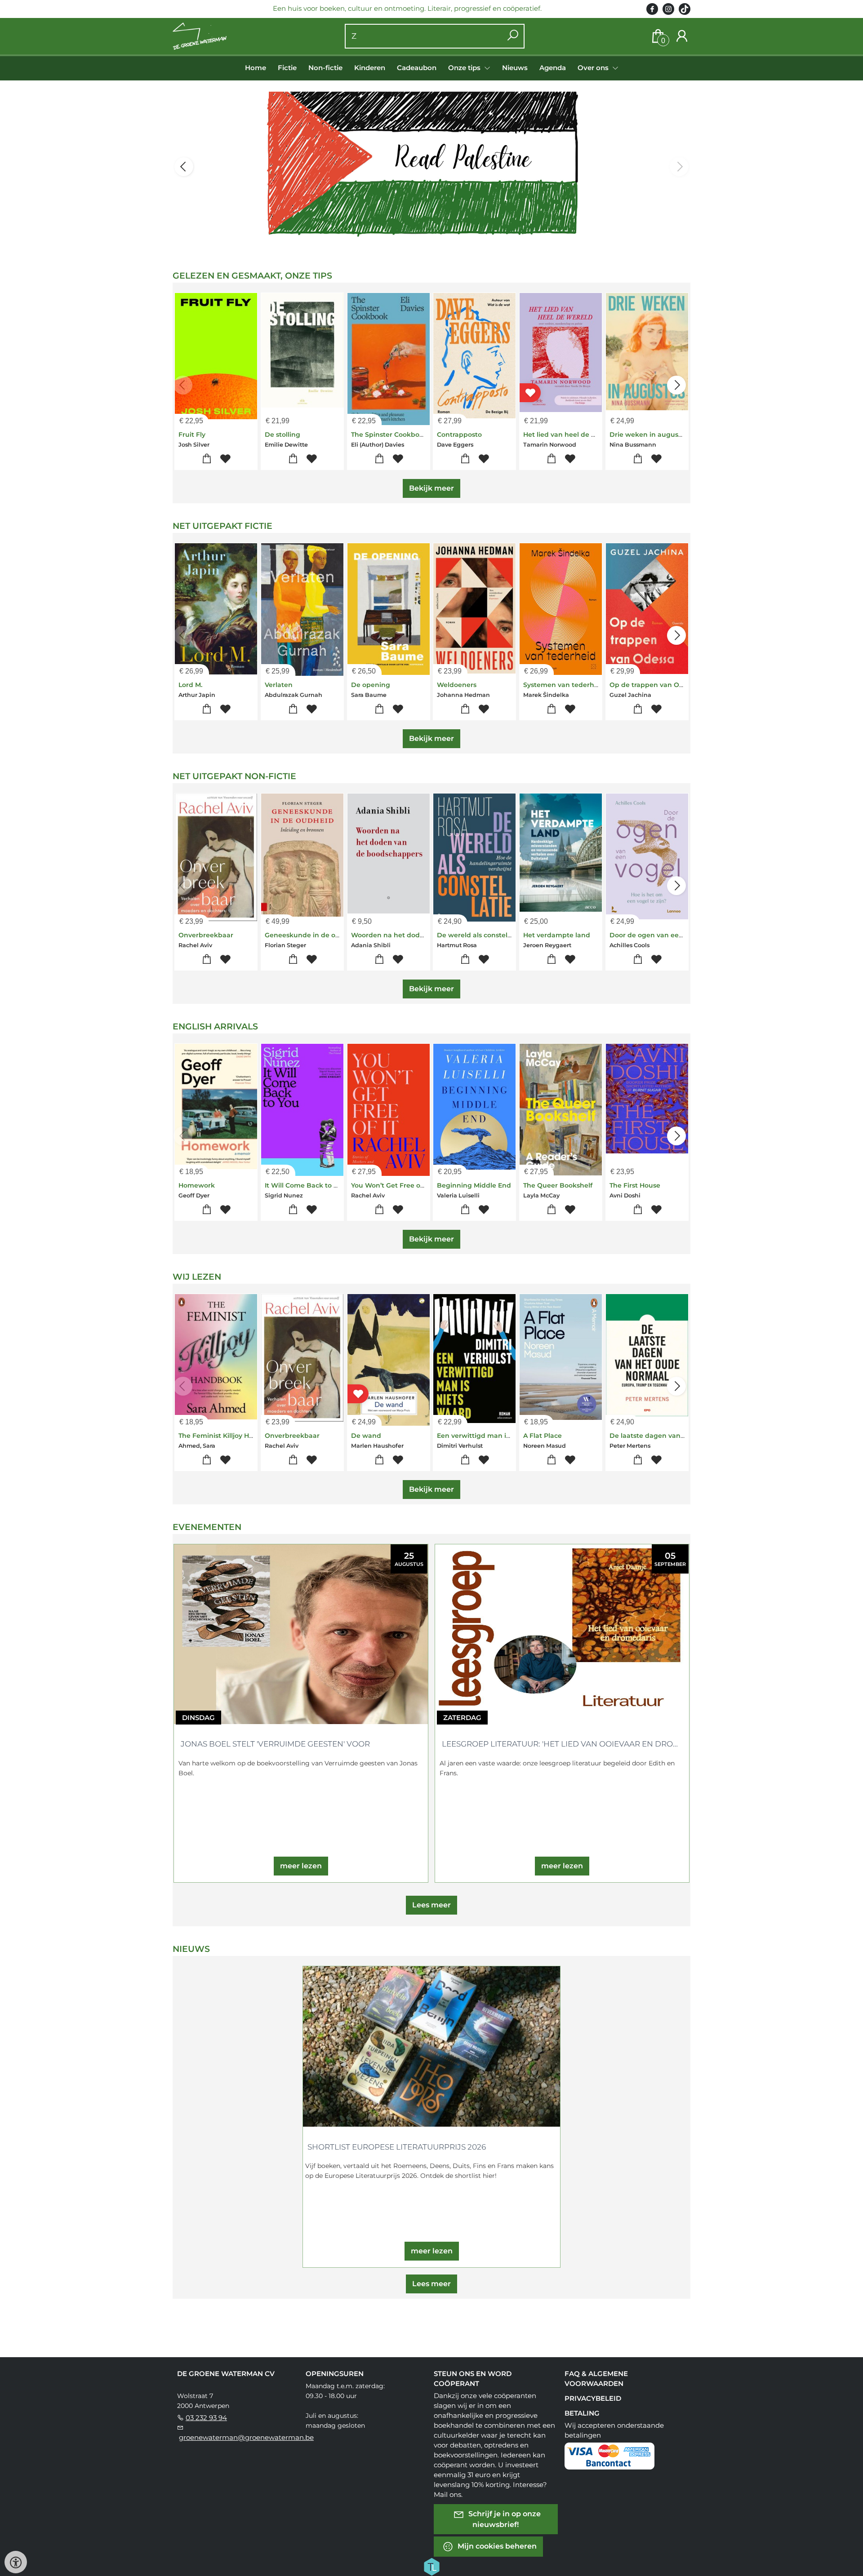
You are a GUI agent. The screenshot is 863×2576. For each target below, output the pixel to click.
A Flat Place (543, 1436)
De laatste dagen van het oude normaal (676, 1436)
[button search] (513, 36)
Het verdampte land (557, 935)
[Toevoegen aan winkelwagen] (207, 459)
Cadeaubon (417, 68)
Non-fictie (325, 68)
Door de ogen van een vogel (656, 935)
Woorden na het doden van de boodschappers (428, 935)
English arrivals (215, 1026)
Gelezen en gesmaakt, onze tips (252, 276)
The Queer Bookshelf (558, 1185)
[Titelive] (431, 2566)
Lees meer (431, 1905)
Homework (197, 1185)
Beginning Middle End (474, 1185)
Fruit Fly (192, 435)
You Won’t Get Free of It (390, 1185)
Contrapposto (459, 435)
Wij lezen (197, 1277)
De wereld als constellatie (479, 935)
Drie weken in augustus (649, 435)
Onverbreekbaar (206, 935)
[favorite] (530, 392)
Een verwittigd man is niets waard (494, 1436)
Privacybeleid (593, 2398)
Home (256, 68)
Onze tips (465, 68)
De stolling (282, 435)
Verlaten (279, 685)
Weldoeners (457, 685)
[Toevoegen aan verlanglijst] (225, 459)
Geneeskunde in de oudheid (312, 935)
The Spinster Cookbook (389, 435)
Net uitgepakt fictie (222, 526)
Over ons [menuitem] (594, 68)
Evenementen (207, 1527)
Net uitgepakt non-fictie (234, 776)
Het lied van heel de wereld (569, 435)
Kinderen (370, 68)
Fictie (287, 68)
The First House (635, 1185)
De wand (366, 1436)
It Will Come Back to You (305, 1185)
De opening (371, 685)
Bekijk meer (431, 488)
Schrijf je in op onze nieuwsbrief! (504, 2519)
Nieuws (515, 68)
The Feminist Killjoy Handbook (229, 1436)
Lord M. (190, 685)
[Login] (682, 36)
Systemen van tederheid (564, 685)
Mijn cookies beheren (496, 2546)
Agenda (553, 68)
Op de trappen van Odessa (654, 685)
